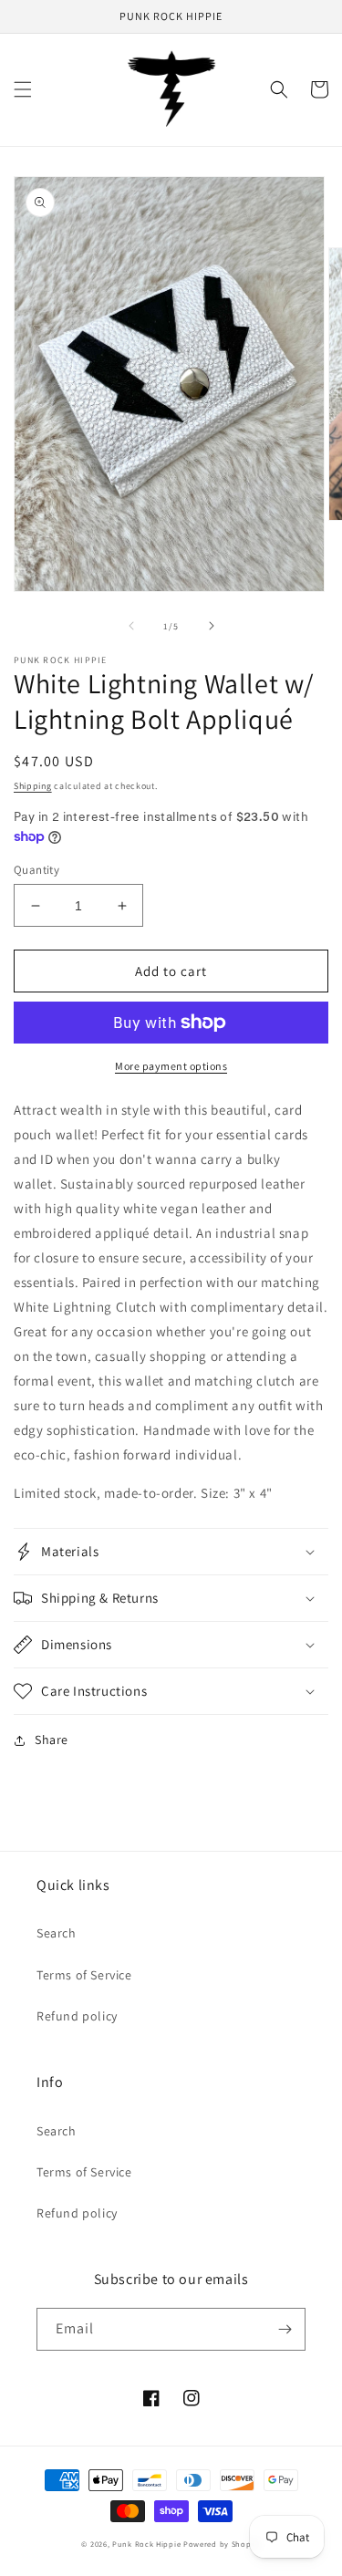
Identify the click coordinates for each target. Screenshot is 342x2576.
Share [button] (52, 1740)
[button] (23, 89)
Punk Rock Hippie (148, 2544)
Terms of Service (84, 1975)
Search (57, 1933)
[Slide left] (131, 626)
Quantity (36, 870)
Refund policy (77, 2016)
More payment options (171, 1066)
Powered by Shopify (222, 2544)
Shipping (33, 786)
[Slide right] (212, 626)
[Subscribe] (285, 2329)
